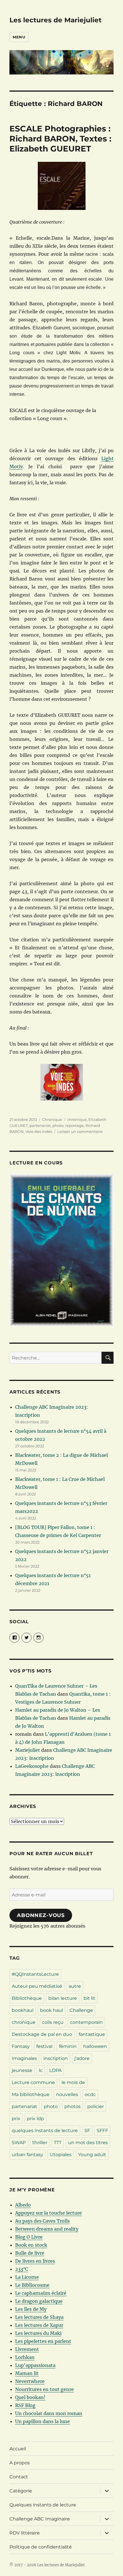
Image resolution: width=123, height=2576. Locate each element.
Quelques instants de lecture (43, 2505)
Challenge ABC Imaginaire (40, 2519)
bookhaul (23, 2010)
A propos (20, 2463)
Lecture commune (33, 2082)
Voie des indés (39, 1131)
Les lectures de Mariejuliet (55, 20)
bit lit (89, 1998)
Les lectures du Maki (38, 2333)
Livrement (27, 2349)
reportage (75, 1125)
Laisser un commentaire (80, 1131)
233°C (22, 2269)
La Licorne (27, 2277)
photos (73, 2106)
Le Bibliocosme (32, 2285)
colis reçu (53, 2022)
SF (87, 2131)
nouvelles (67, 2094)
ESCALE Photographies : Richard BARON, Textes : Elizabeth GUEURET (60, 139)
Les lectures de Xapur (39, 2325)
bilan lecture (63, 1998)
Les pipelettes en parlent (43, 2341)
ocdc (90, 2094)
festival (44, 2046)
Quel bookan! (30, 2397)
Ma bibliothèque (31, 2094)
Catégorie (21, 2491)
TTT (58, 2143)
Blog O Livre (29, 2237)
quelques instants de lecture (45, 2131)
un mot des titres (88, 2143)
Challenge (81, 2010)
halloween (95, 2046)
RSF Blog (25, 2405)
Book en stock (31, 2245)
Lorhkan (25, 2357)
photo (58, 1125)
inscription (56, 2058)
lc (41, 2070)
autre (75, 1986)
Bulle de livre (30, 2253)
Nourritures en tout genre (44, 2389)
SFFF (102, 2131)
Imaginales (24, 2058)
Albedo (23, 2205)
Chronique (52, 1119)
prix (16, 2119)
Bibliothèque (27, 1998)
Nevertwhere (30, 2381)
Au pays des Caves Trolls (42, 2221)
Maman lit (27, 2373)
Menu (19, 37)
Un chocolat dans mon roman (49, 2413)
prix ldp (35, 2119)
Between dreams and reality (47, 2229)
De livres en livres (35, 2261)
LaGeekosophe (32, 1766)
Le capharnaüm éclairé (41, 2293)
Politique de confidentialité (41, 2547)
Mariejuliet (28, 1750)
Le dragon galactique (39, 2301)
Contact (19, 2477)
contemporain (86, 2022)
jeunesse (22, 2070)
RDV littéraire (25, 2533)
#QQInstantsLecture (35, 1974)
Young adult (92, 2155)
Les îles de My (31, 2309)
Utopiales (61, 2155)
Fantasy (21, 2046)
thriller (40, 2143)
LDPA (55, 2070)
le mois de (73, 2082)
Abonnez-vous (41, 1915)
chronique (77, 1119)
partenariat (40, 1125)
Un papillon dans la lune (42, 2421)
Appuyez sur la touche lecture (48, 2213)
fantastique (92, 2034)
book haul (51, 2010)
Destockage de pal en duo (42, 2034)
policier (96, 2106)
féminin (68, 2046)
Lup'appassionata (35, 2365)
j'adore (82, 2058)
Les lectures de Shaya (39, 2317)
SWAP (19, 2143)
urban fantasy (27, 2155)
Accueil (18, 2449)
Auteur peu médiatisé (37, 1986)
